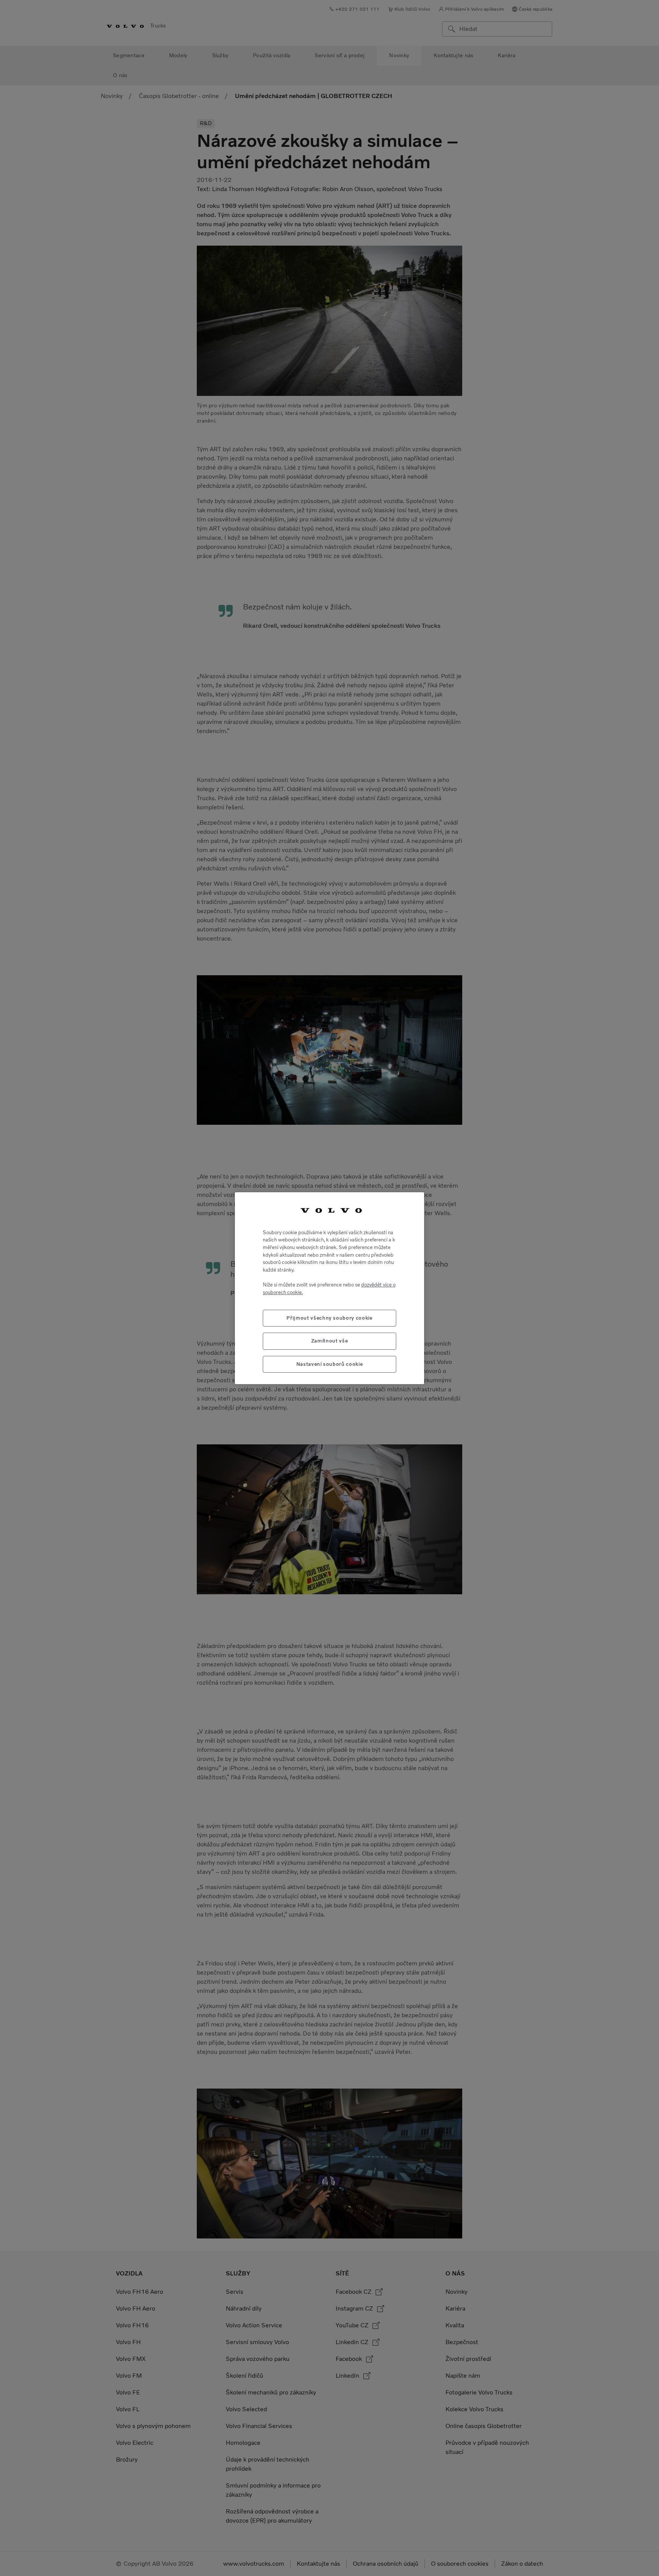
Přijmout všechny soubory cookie (329, 1318)
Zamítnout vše (330, 1341)
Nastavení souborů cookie (330, 1364)
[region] (329, 1288)
